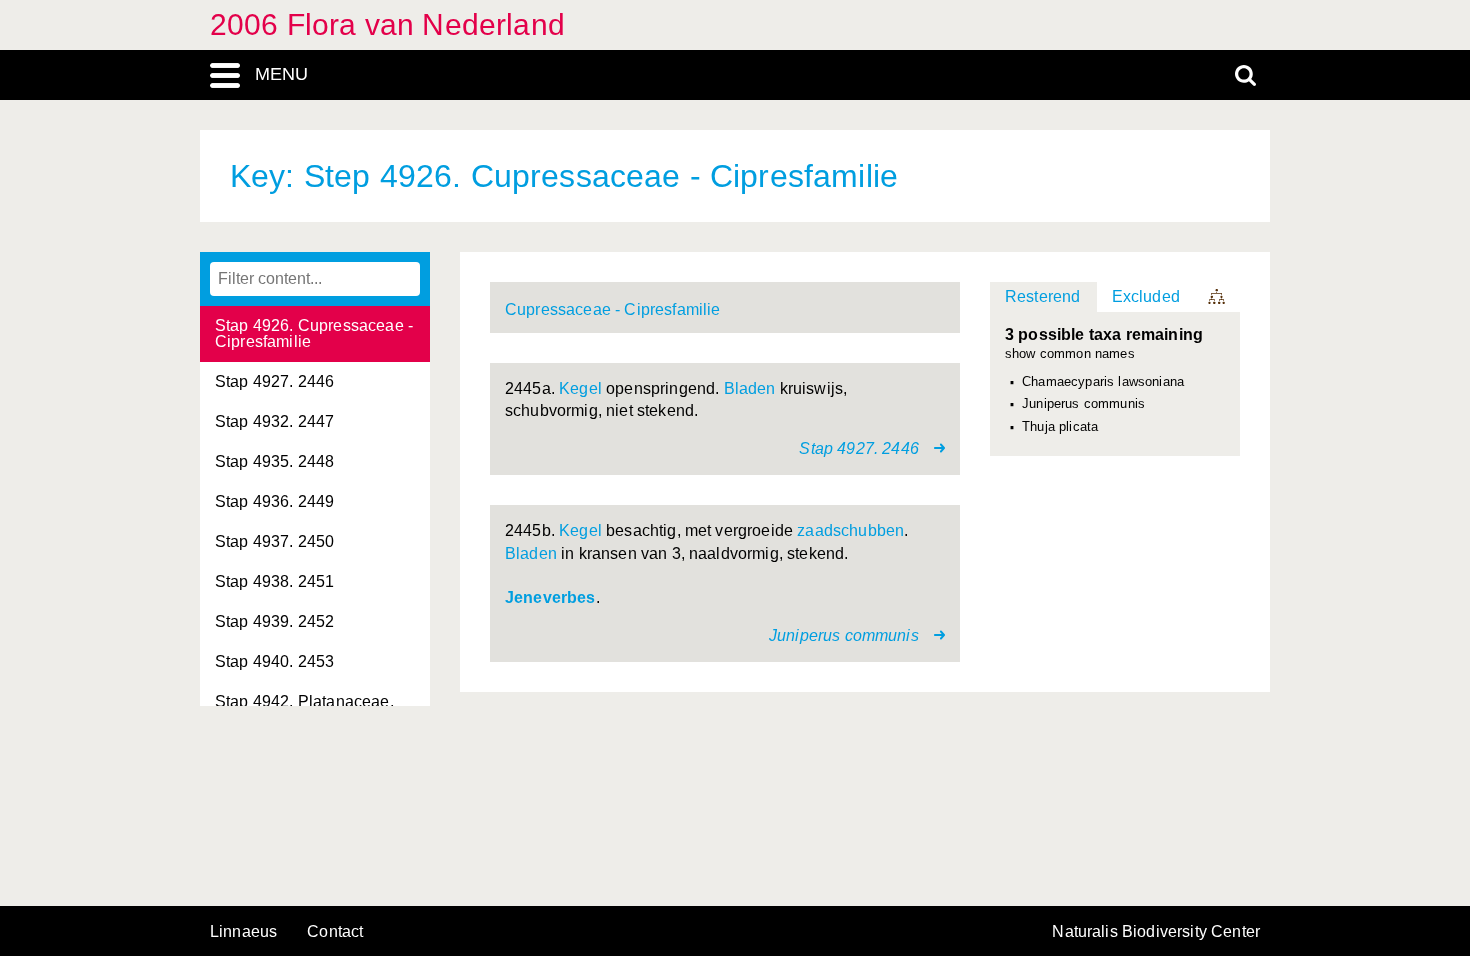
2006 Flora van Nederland (387, 24)
